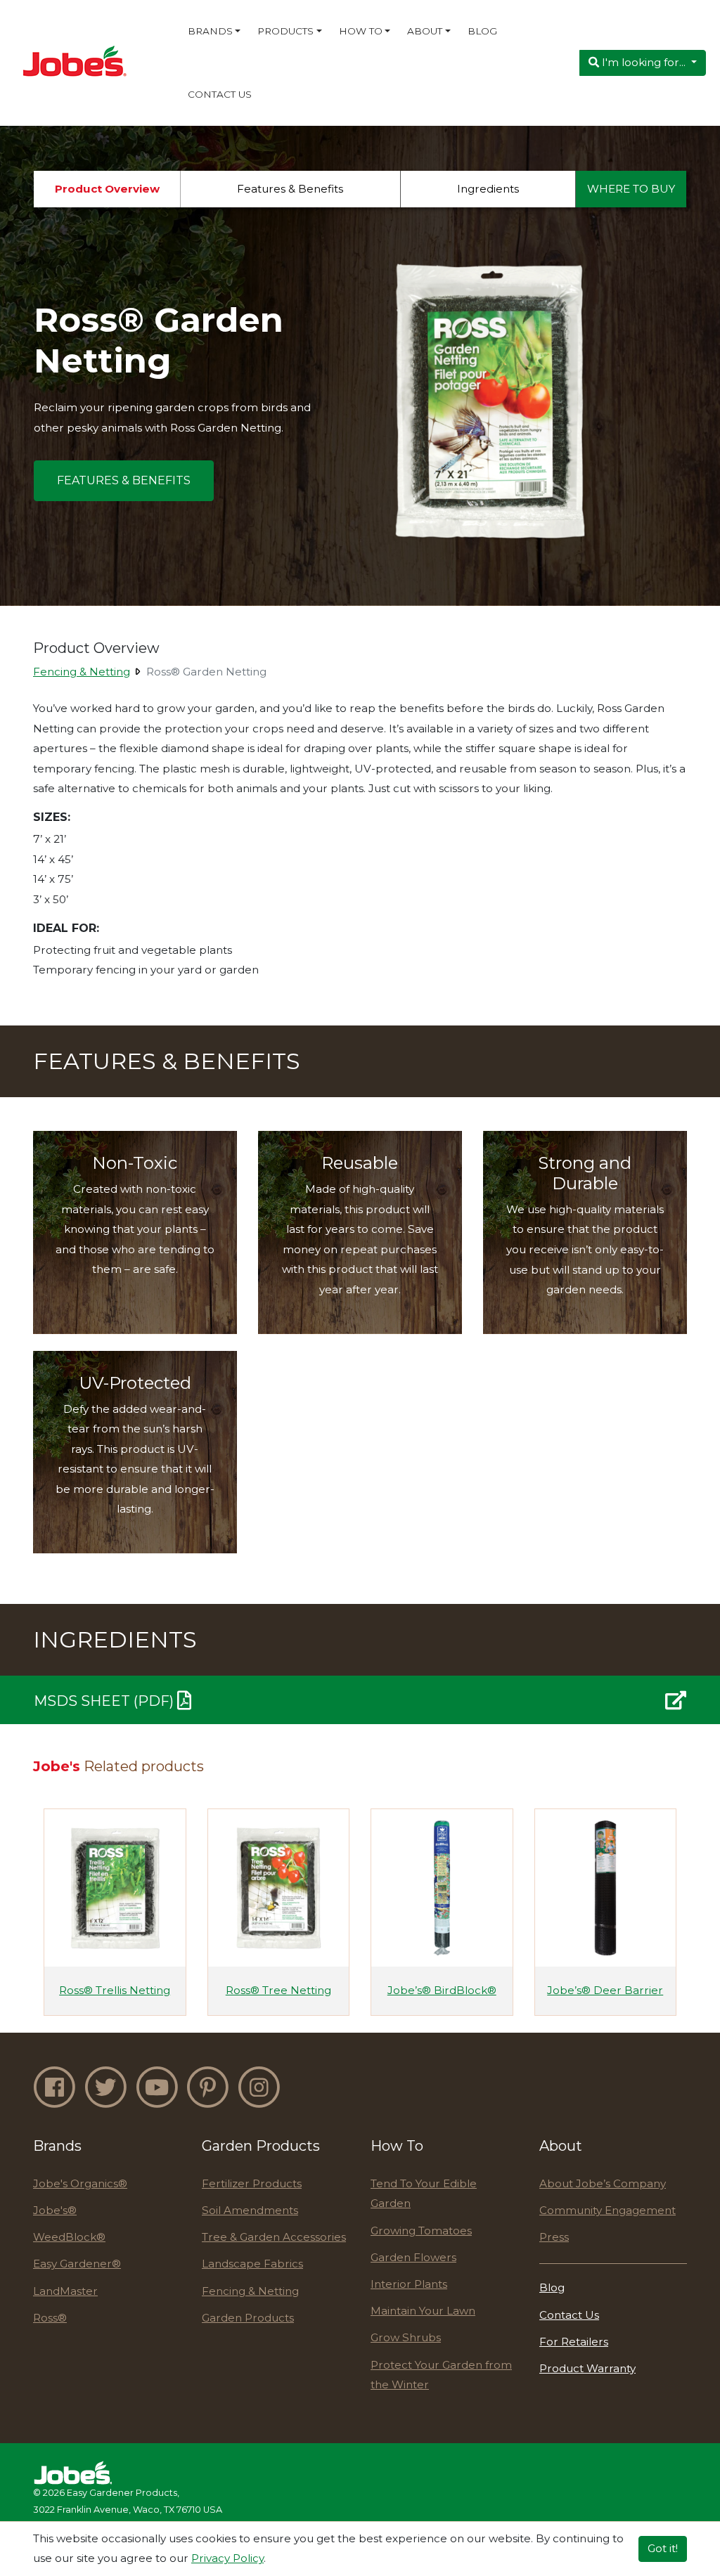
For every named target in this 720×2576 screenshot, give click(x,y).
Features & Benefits (290, 189)
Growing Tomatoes (421, 2231)
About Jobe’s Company (603, 2183)
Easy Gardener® (77, 2264)
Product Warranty (587, 2368)
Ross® (50, 2318)
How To (361, 31)
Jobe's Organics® (80, 2183)
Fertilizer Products (252, 2183)
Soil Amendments (250, 2210)
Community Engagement (607, 2210)
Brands (210, 31)
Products (285, 31)
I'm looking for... (644, 62)
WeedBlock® (69, 2237)
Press (554, 2237)
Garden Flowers (413, 2257)
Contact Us (220, 94)
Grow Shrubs (406, 2337)
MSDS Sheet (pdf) (105, 1702)
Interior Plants (409, 2284)
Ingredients (488, 189)
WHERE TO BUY (631, 189)
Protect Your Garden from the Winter (441, 2375)
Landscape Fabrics (252, 2264)
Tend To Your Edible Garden (424, 2194)
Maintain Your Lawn (423, 2311)
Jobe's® (55, 2210)
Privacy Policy (227, 2558)
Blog (482, 31)
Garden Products (248, 2318)
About (425, 31)
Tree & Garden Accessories (274, 2237)
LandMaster (65, 2291)
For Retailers (574, 2342)
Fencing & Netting (82, 672)
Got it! (663, 2548)
